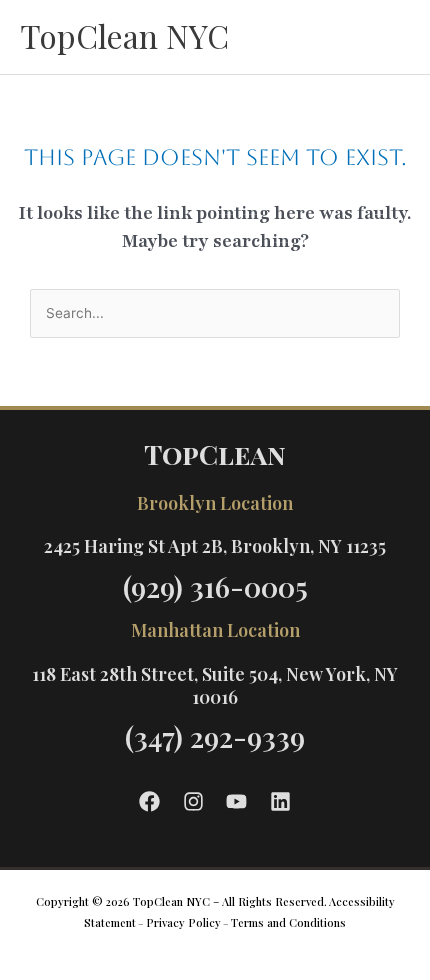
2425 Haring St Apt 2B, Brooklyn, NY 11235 (215, 546)
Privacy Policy (183, 922)
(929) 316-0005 (215, 586)
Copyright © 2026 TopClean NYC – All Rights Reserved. (181, 901)
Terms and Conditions (288, 922)
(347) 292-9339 (215, 736)
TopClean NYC (124, 35)
